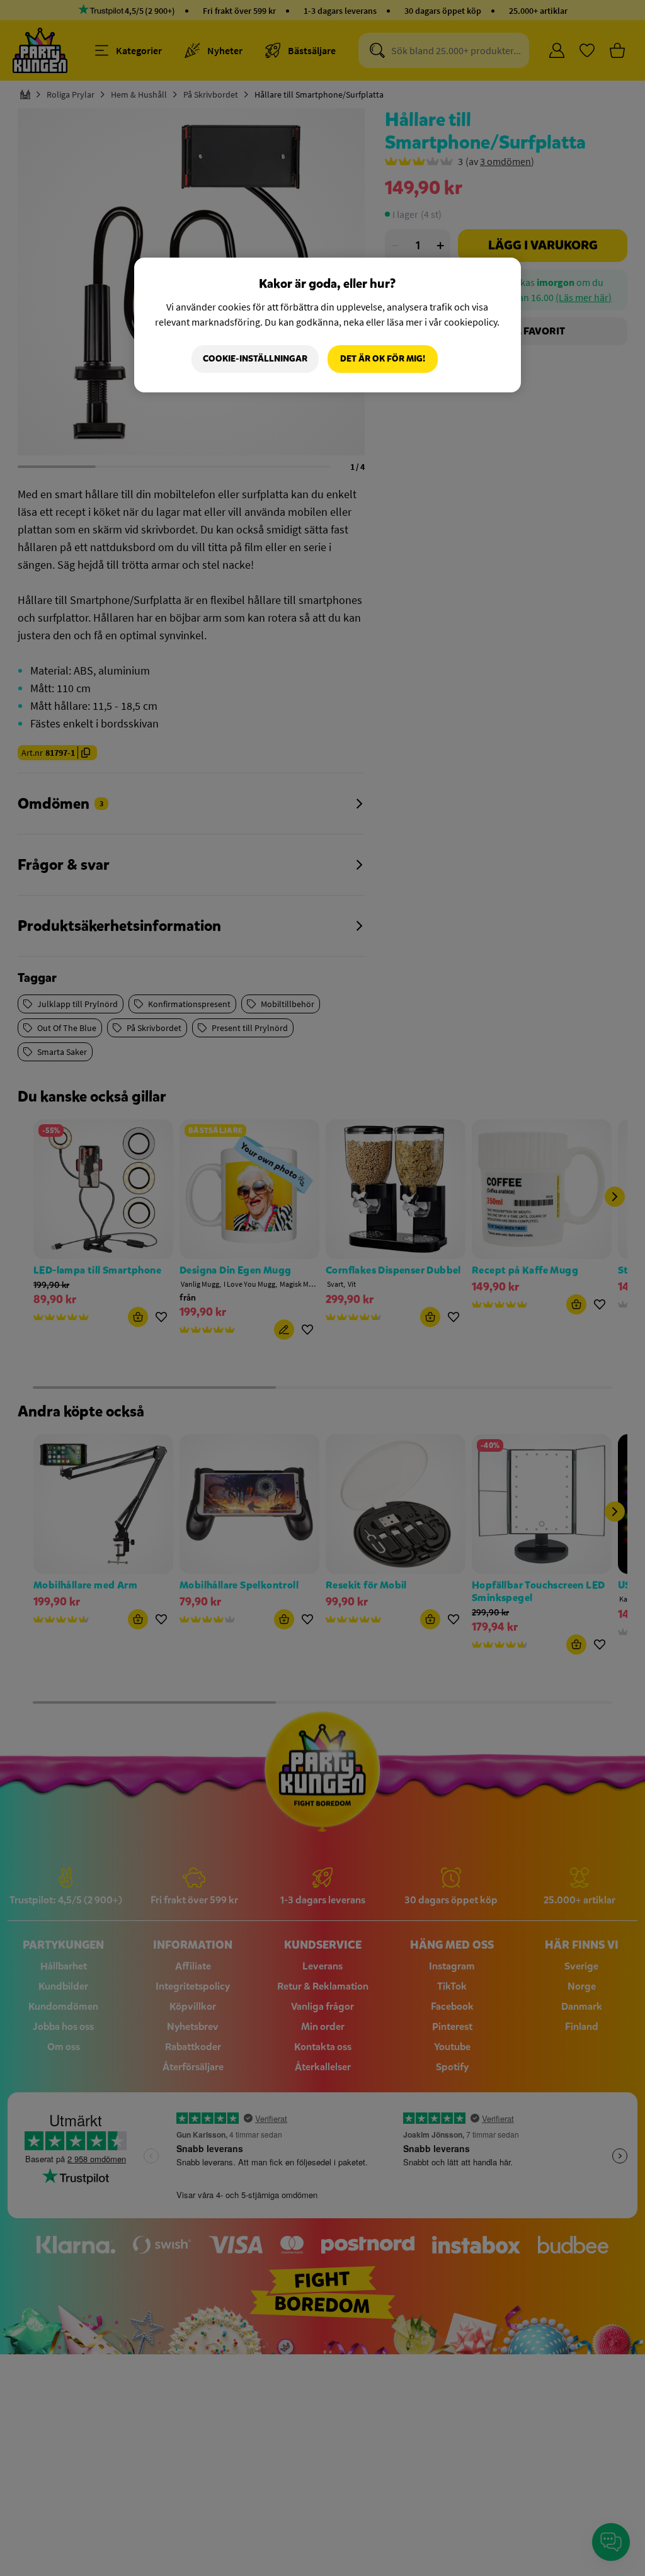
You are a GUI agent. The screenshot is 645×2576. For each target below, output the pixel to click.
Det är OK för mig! (383, 359)
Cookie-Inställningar (255, 359)
